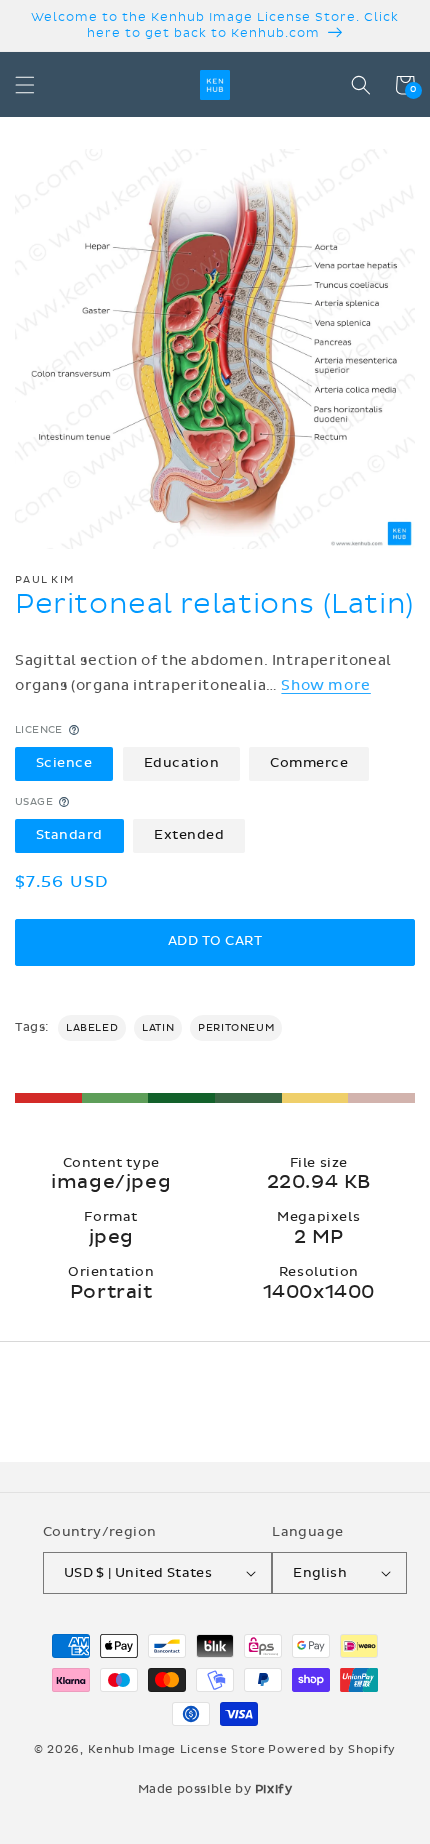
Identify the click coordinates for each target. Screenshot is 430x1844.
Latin (158, 1028)
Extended (189, 835)
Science (64, 763)
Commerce (309, 763)
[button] (25, 85)
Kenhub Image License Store (177, 1749)
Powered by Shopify (332, 1749)
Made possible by (215, 1789)
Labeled (92, 1028)
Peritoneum (236, 1028)
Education (182, 763)
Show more (325, 685)
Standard (69, 835)
